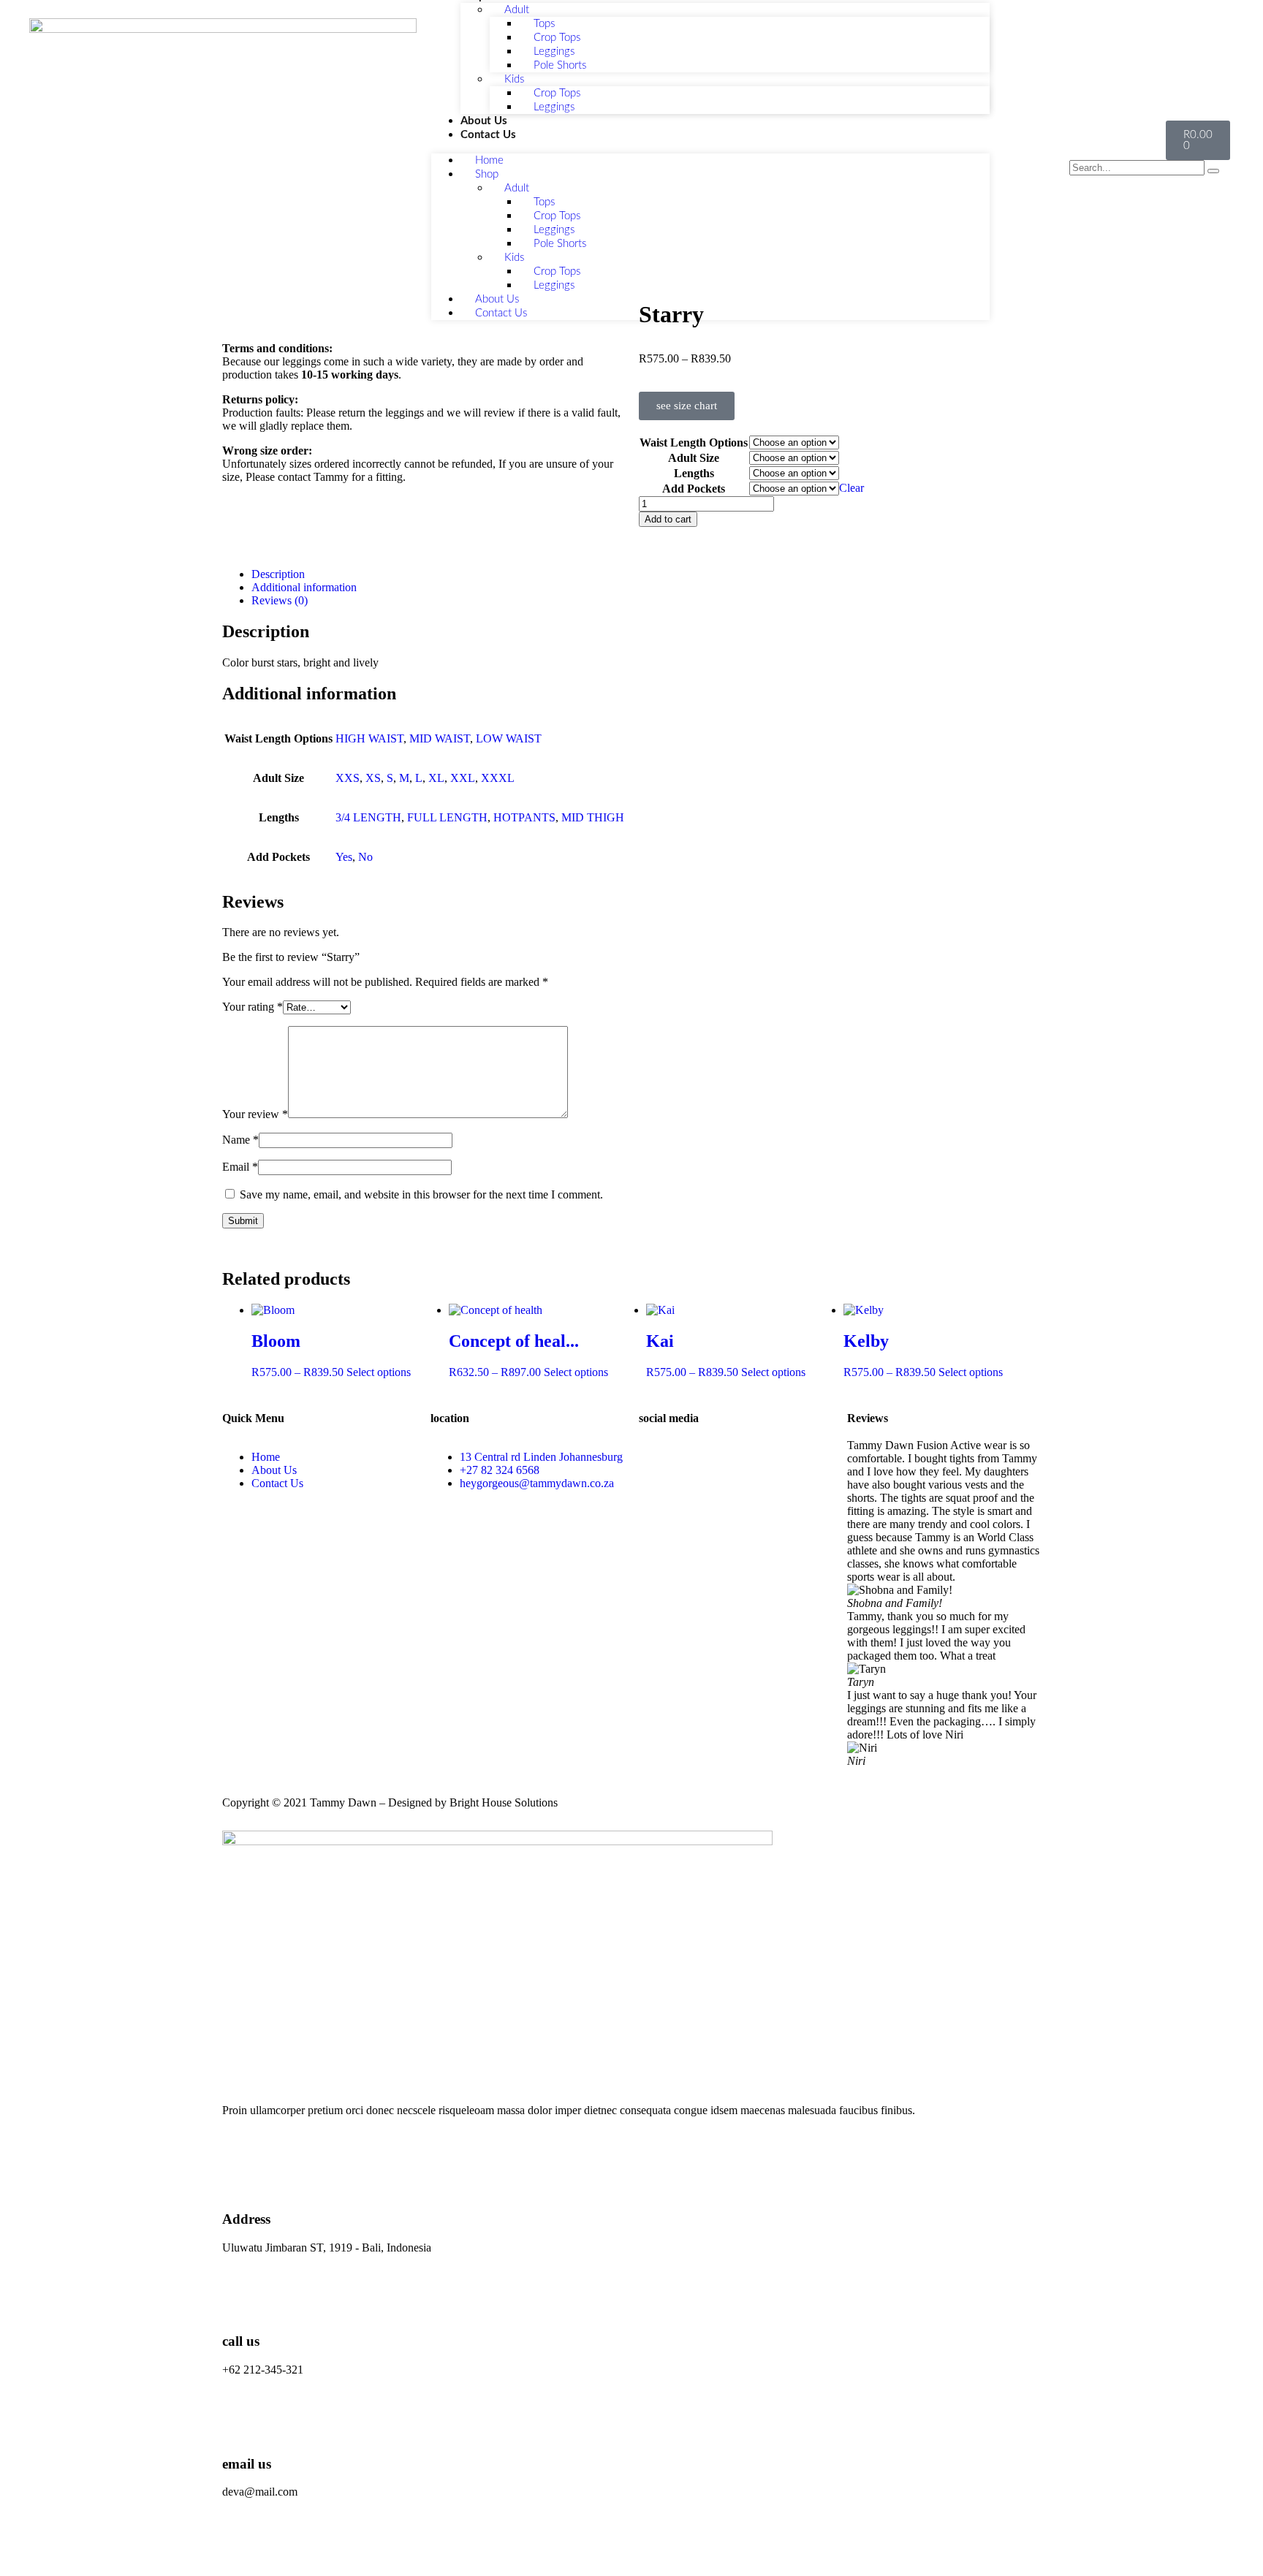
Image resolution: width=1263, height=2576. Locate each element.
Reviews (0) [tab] (280, 600)
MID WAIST (440, 738)
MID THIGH (593, 817)
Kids (514, 79)
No (365, 857)
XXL (463, 778)
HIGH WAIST (369, 738)
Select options (379, 1372)
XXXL (498, 778)
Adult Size (694, 458)
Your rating (253, 1007)
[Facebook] (657, 1457)
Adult (517, 188)
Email (240, 1167)
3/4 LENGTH (368, 817)
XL (436, 778)
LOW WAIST (509, 738)
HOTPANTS (524, 817)
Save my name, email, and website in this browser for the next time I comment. (421, 1194)
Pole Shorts (560, 65)
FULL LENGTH (447, 817)
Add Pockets (694, 489)
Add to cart (668, 519)
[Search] (1213, 171)
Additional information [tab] (304, 587)
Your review (255, 1114)
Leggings (554, 107)
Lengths (694, 473)
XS (373, 778)
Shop (487, 174)
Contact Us (488, 135)
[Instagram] (697, 1457)
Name (240, 1140)
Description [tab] (278, 574)
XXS (348, 778)
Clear (852, 488)
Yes (344, 857)
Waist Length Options (694, 442)
